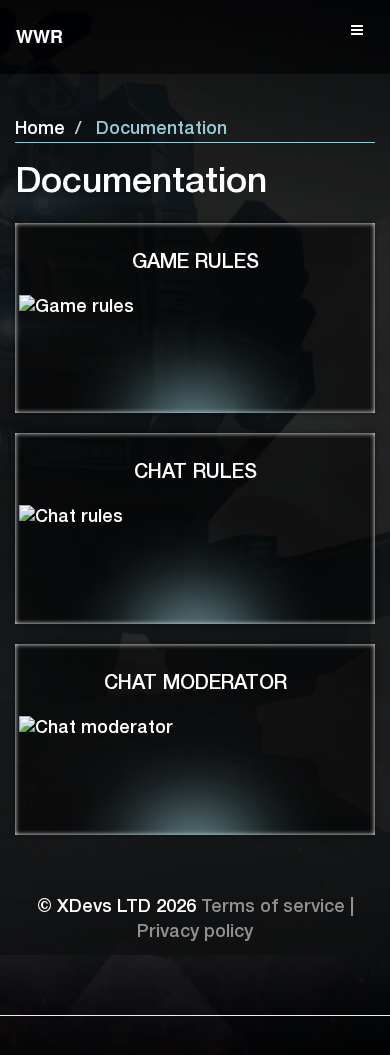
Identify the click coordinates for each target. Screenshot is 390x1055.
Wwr (39, 36)
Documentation (161, 129)
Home (40, 129)
